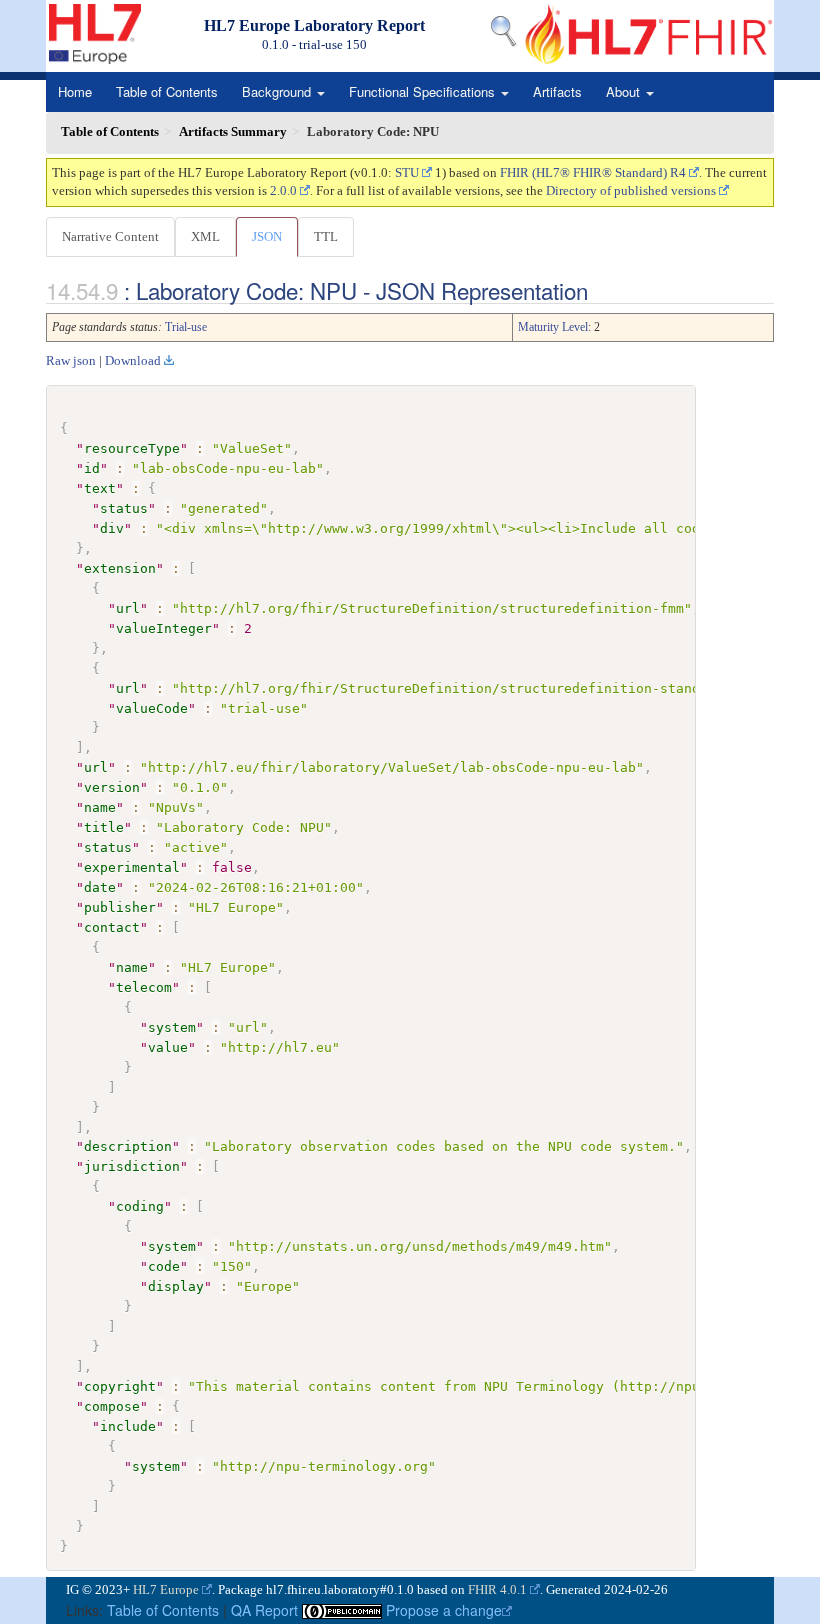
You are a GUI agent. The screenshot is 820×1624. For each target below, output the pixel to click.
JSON (267, 236)
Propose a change (444, 1610)
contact (112, 927)
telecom (144, 987)
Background (278, 91)
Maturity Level (553, 327)
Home (75, 91)
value (168, 1047)
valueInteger (164, 628)
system (172, 1027)
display (176, 1286)
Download (133, 360)
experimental (132, 867)
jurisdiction (132, 1166)
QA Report (264, 1610)
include (128, 1426)
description (128, 1146)
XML (205, 236)
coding (140, 1206)
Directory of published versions (631, 190)
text (100, 488)
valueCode (152, 708)
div (112, 528)
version (112, 787)
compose (112, 1406)
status (124, 508)
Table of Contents (167, 91)
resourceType (132, 448)
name (100, 807)
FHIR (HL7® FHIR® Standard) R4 (593, 172)
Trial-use (186, 327)
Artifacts (557, 91)
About (625, 91)
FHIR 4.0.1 (497, 1589)
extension (120, 568)
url (128, 608)
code (164, 1266)
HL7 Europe (166, 1589)
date (100, 887)
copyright (120, 1386)
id (92, 468)
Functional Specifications (424, 91)
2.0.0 (283, 190)
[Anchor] (599, 290)
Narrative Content (110, 236)
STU (407, 172)
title (104, 827)
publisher (120, 907)
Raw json (71, 360)
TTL (326, 236)
